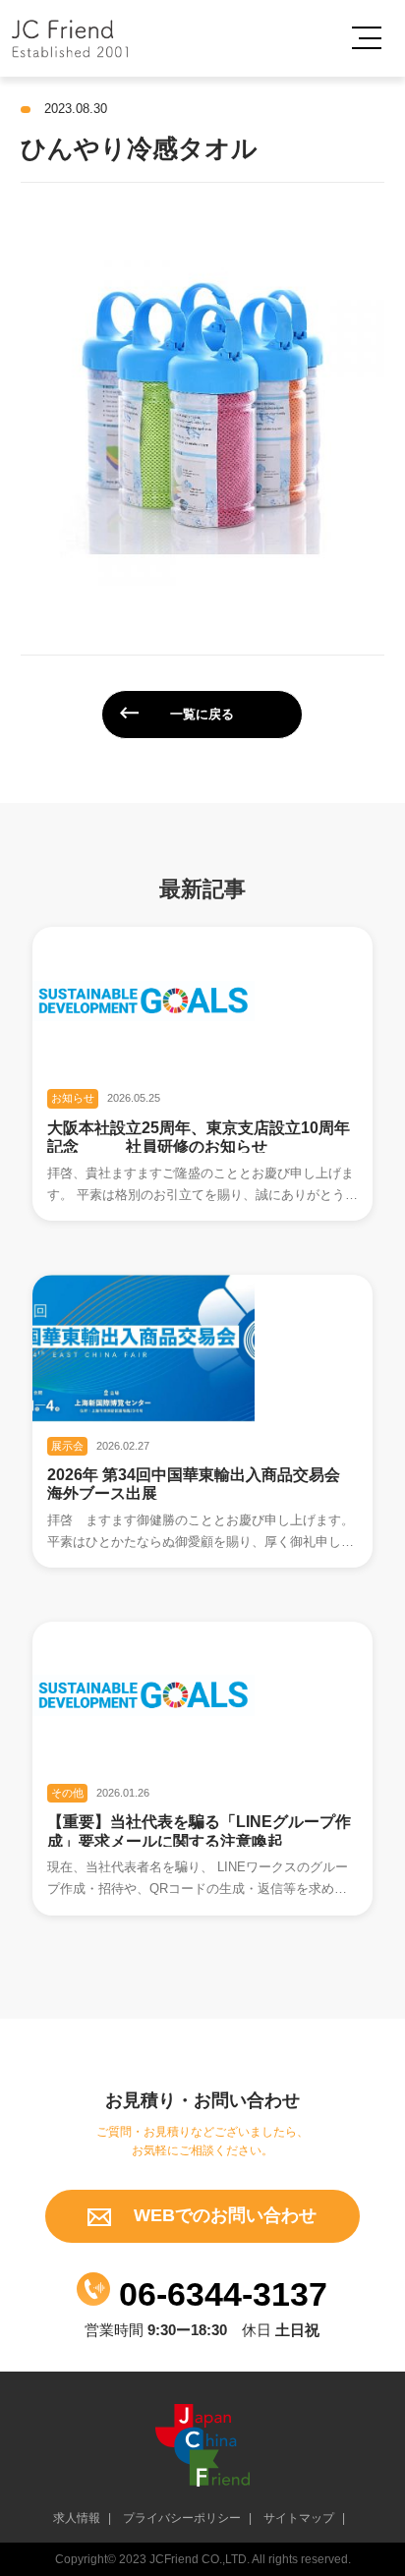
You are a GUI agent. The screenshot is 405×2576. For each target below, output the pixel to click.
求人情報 (77, 2518)
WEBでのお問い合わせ (223, 2215)
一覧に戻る (202, 714)
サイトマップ (299, 2518)
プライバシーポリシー (182, 2518)
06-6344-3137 (219, 2294)
